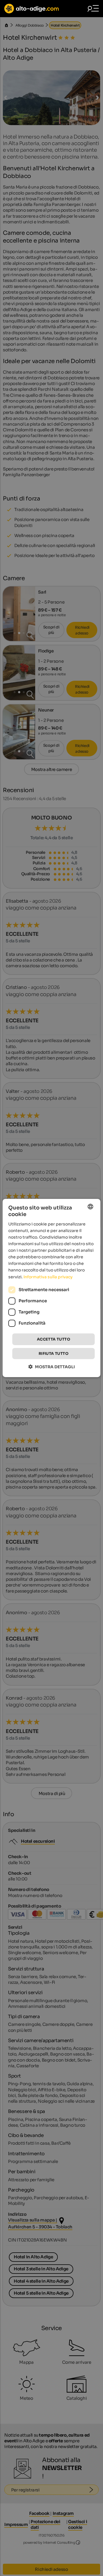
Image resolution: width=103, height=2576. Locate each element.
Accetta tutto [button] (54, 1339)
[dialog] (51, 1288)
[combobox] (90, 1207)
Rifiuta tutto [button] (54, 1354)
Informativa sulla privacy (48, 1277)
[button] (52, 1367)
